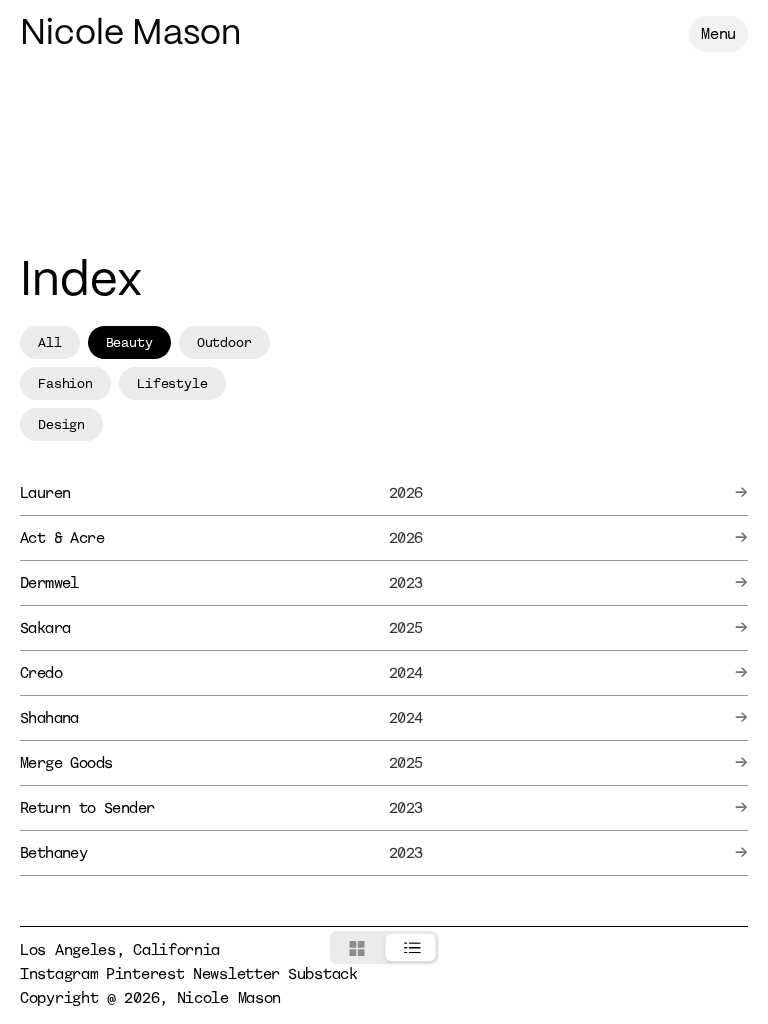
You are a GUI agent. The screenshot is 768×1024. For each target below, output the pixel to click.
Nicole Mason (130, 34)
